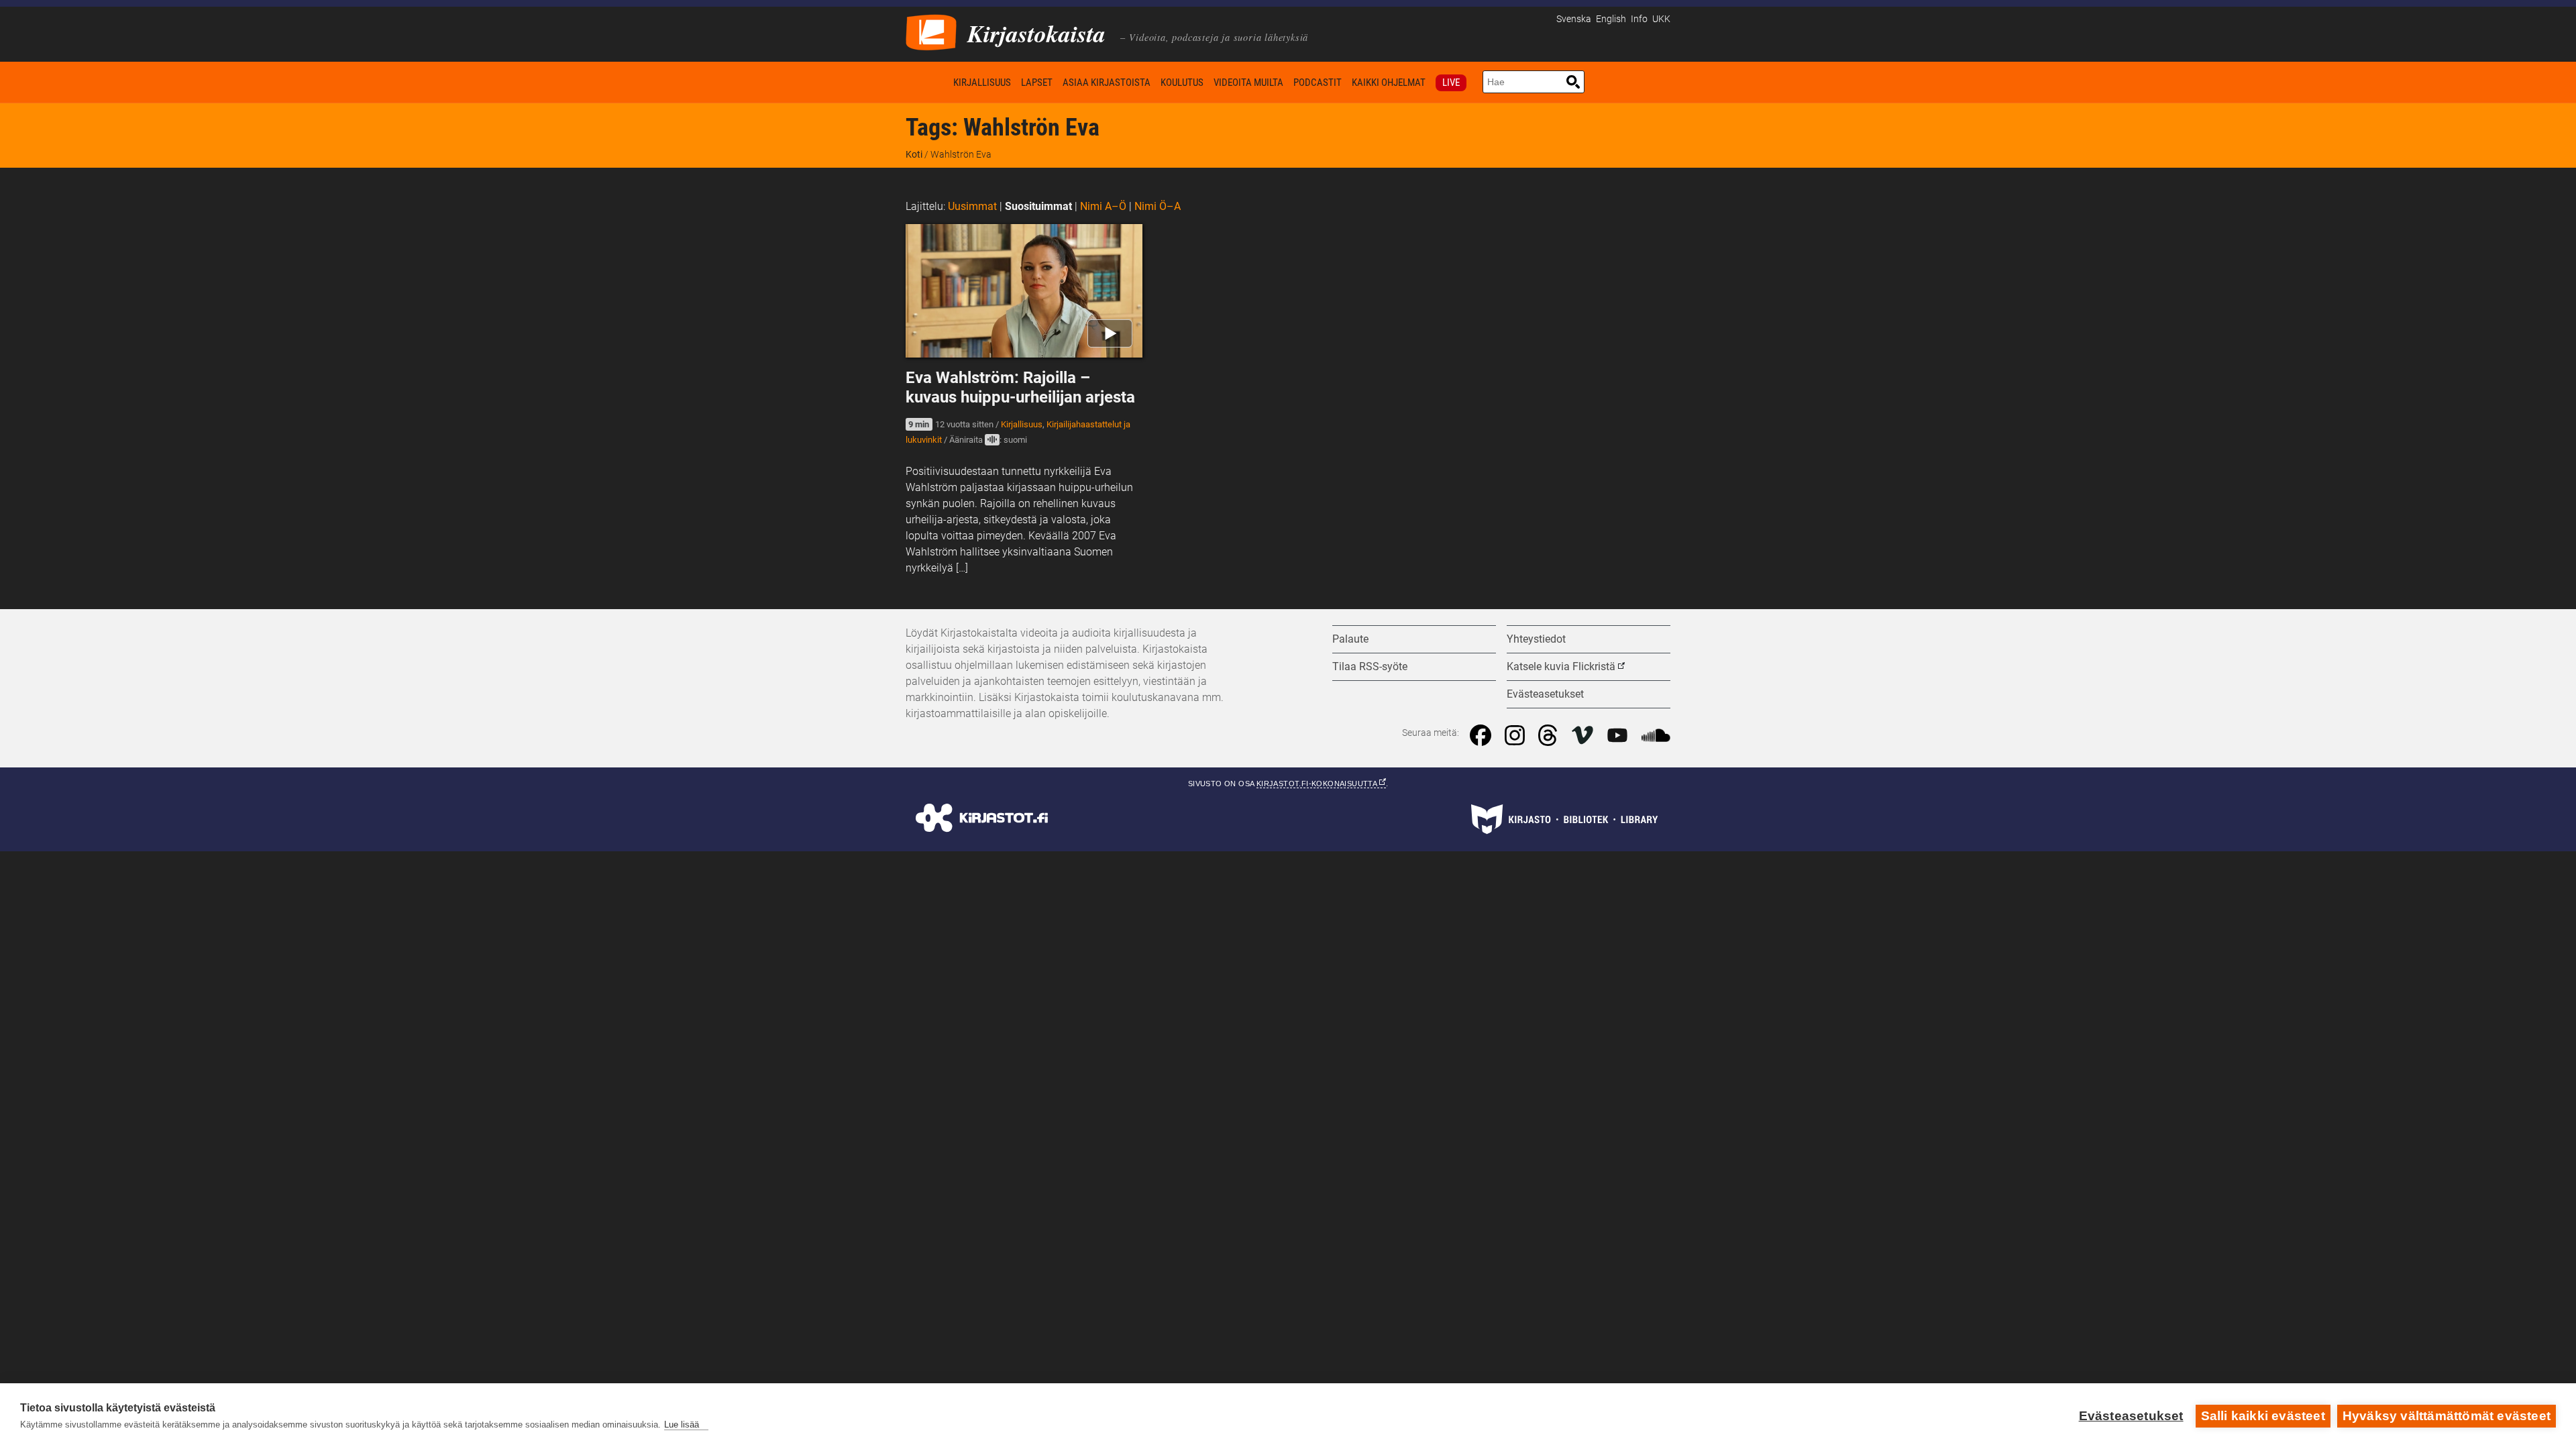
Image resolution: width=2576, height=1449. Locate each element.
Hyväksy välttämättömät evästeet (2447, 1416)
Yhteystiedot (1536, 639)
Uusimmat (972, 206)
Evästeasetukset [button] (1545, 694)
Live (1451, 83)
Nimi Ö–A (1158, 206)
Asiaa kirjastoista (1107, 83)
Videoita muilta (1248, 83)
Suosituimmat (1038, 206)
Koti (927, 82)
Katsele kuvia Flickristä (1561, 666)
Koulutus (1182, 83)
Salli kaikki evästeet (2263, 1416)
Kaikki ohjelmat (1389, 83)
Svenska (1574, 19)
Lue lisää (682, 1425)
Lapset (1037, 83)
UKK (1661, 19)
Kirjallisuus (982, 83)
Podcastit (1318, 83)
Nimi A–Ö (1103, 206)
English (1611, 19)
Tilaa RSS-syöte (1370, 666)
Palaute (1350, 639)
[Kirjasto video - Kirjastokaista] (931, 31)
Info (1639, 19)
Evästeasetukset (2131, 1416)
